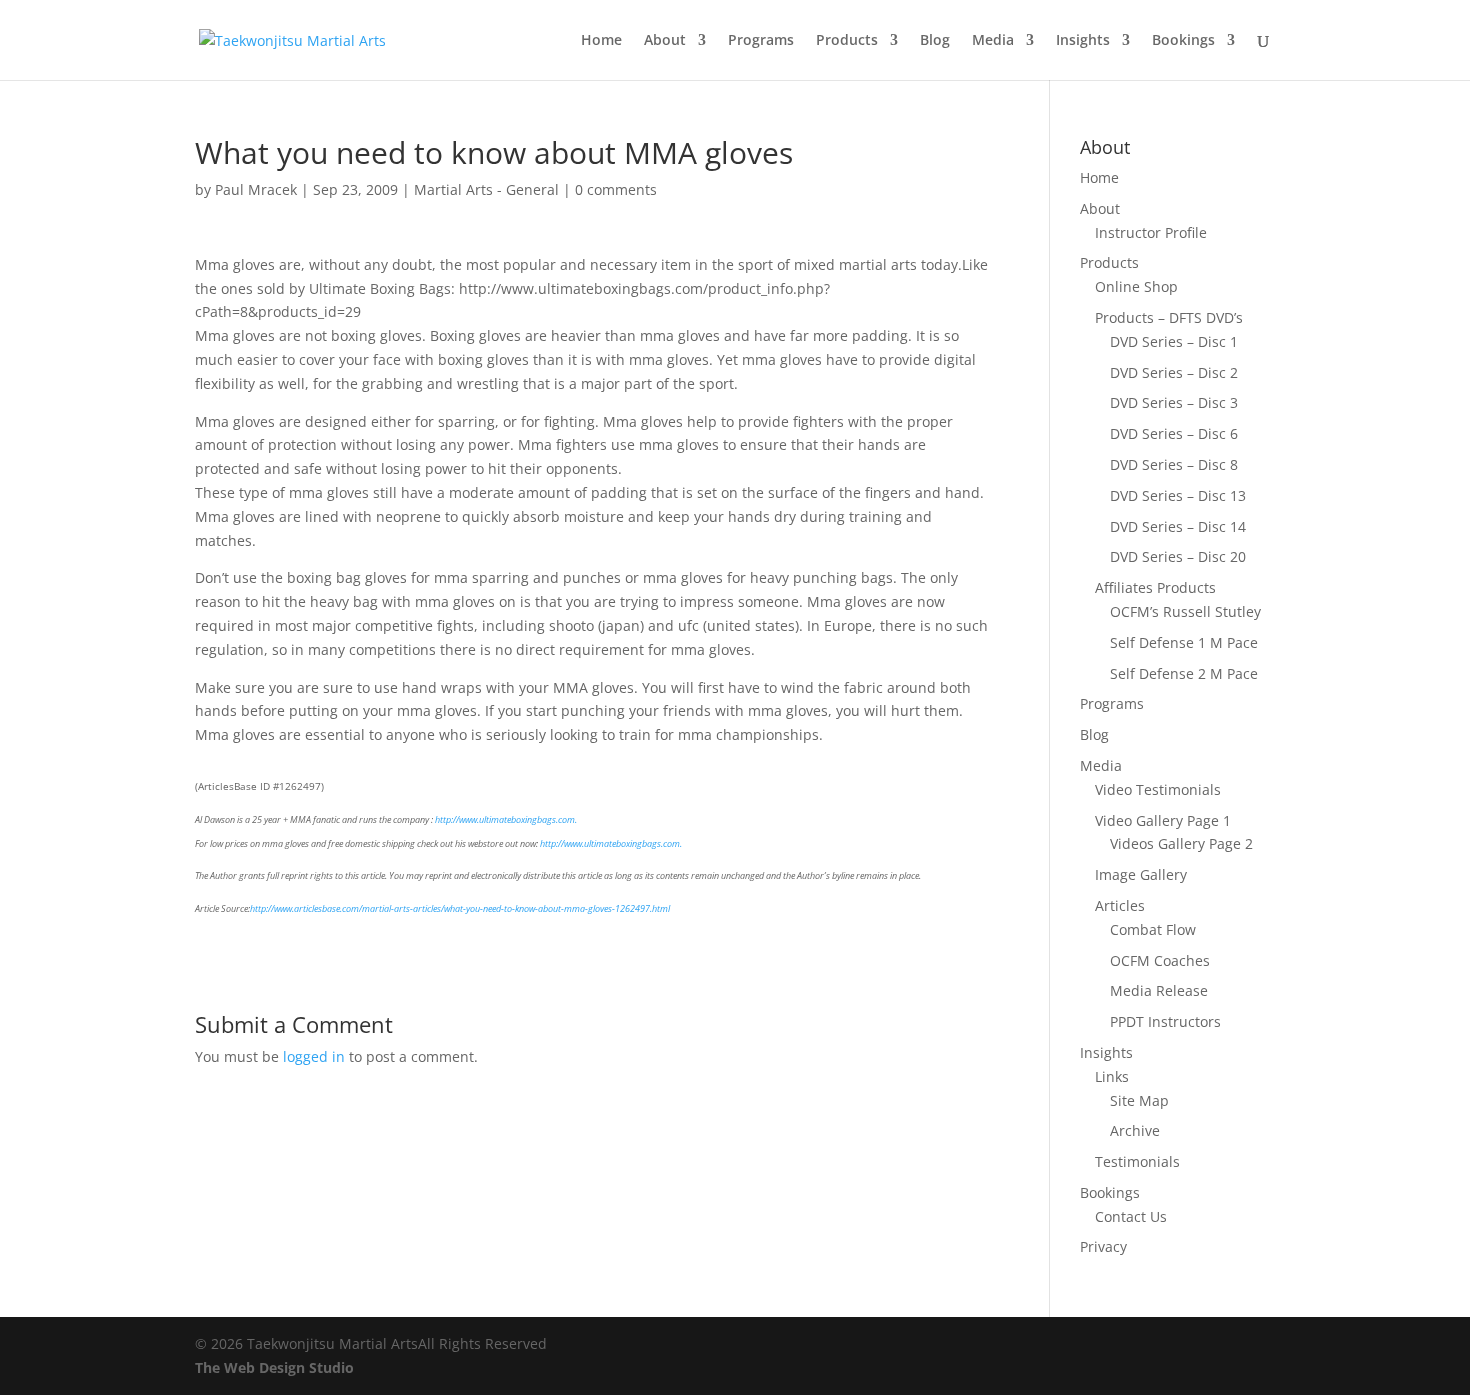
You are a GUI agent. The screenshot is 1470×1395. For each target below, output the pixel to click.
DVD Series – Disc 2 (1174, 372)
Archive (1135, 1130)
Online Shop (1136, 286)
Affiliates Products (1155, 587)
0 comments (616, 189)
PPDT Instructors (1165, 1021)
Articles (1120, 905)
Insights (1083, 41)
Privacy (1103, 1246)
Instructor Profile (1151, 232)
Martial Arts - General (486, 189)
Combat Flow (1153, 929)
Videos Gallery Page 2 (1181, 843)
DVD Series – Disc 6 (1174, 433)
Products (847, 41)
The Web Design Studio (274, 1367)
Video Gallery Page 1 (1163, 820)
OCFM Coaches (1160, 960)
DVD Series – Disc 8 (1174, 464)
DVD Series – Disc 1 (1174, 341)
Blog (935, 41)
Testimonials (1137, 1161)
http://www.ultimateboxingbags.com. (506, 819)
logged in (314, 1056)
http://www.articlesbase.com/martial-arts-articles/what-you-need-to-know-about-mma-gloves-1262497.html (460, 908)
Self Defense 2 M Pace (1184, 673)
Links (1112, 1076)
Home (601, 41)
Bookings (1183, 41)
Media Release (1159, 990)
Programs (761, 41)
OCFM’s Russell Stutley (1185, 611)
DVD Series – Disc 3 (1174, 402)
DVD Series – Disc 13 (1178, 495)
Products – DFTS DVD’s (1169, 317)
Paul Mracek (256, 189)
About (665, 41)
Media (993, 41)
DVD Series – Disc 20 (1178, 556)
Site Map (1139, 1100)
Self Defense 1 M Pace (1184, 642)
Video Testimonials (1158, 789)
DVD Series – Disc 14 (1178, 526)
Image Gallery (1141, 874)
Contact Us (1131, 1216)
